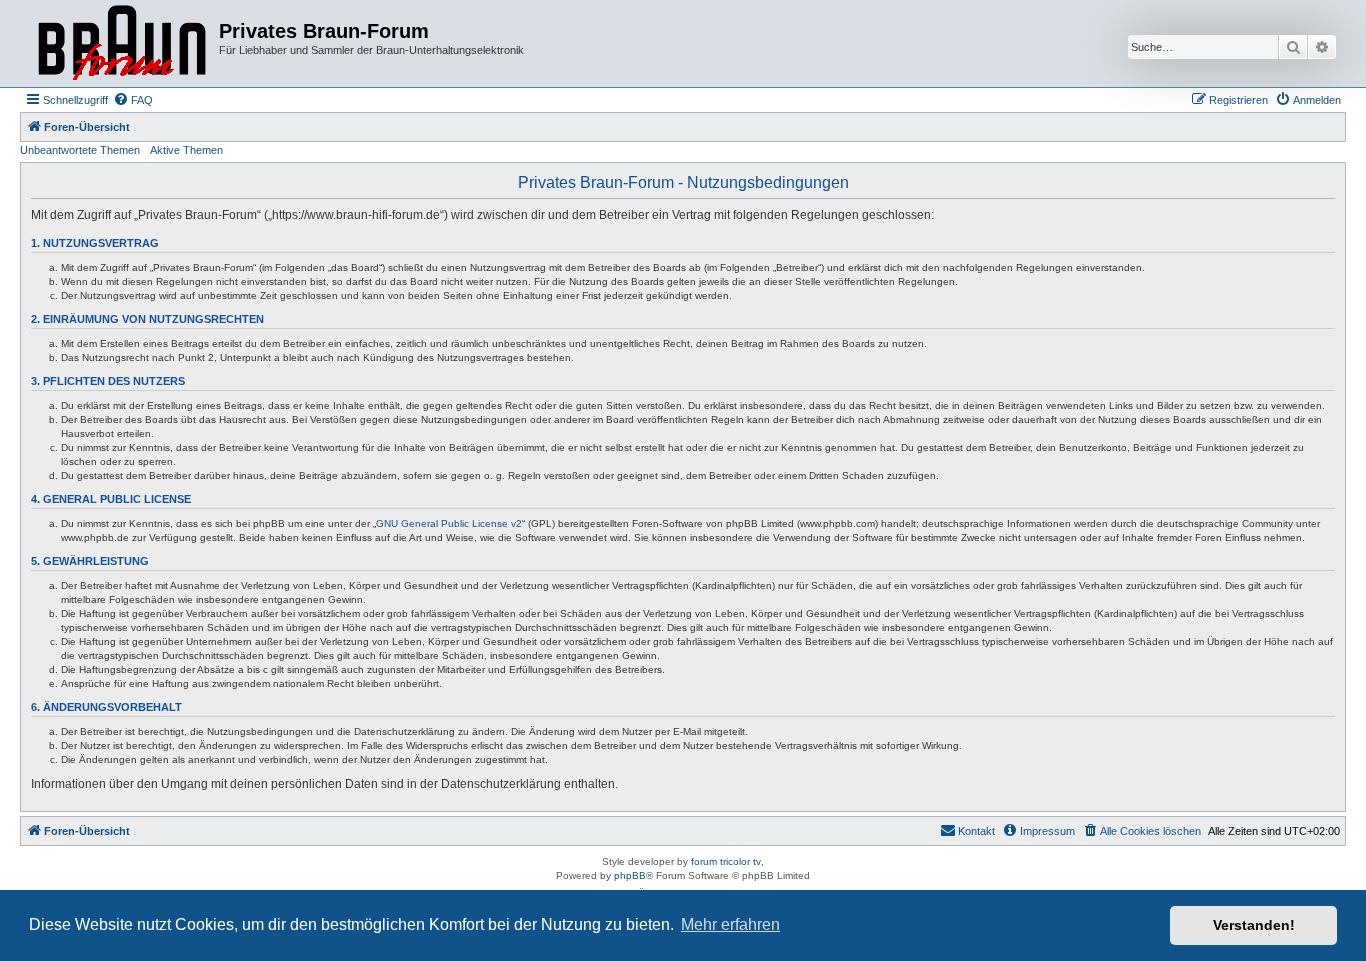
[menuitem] (133, 100)
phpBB (630, 875)
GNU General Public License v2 (449, 523)
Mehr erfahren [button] (730, 924)
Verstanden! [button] (1254, 925)
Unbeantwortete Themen (80, 150)
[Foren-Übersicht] (122, 43)
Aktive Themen (186, 150)
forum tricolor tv (726, 861)
